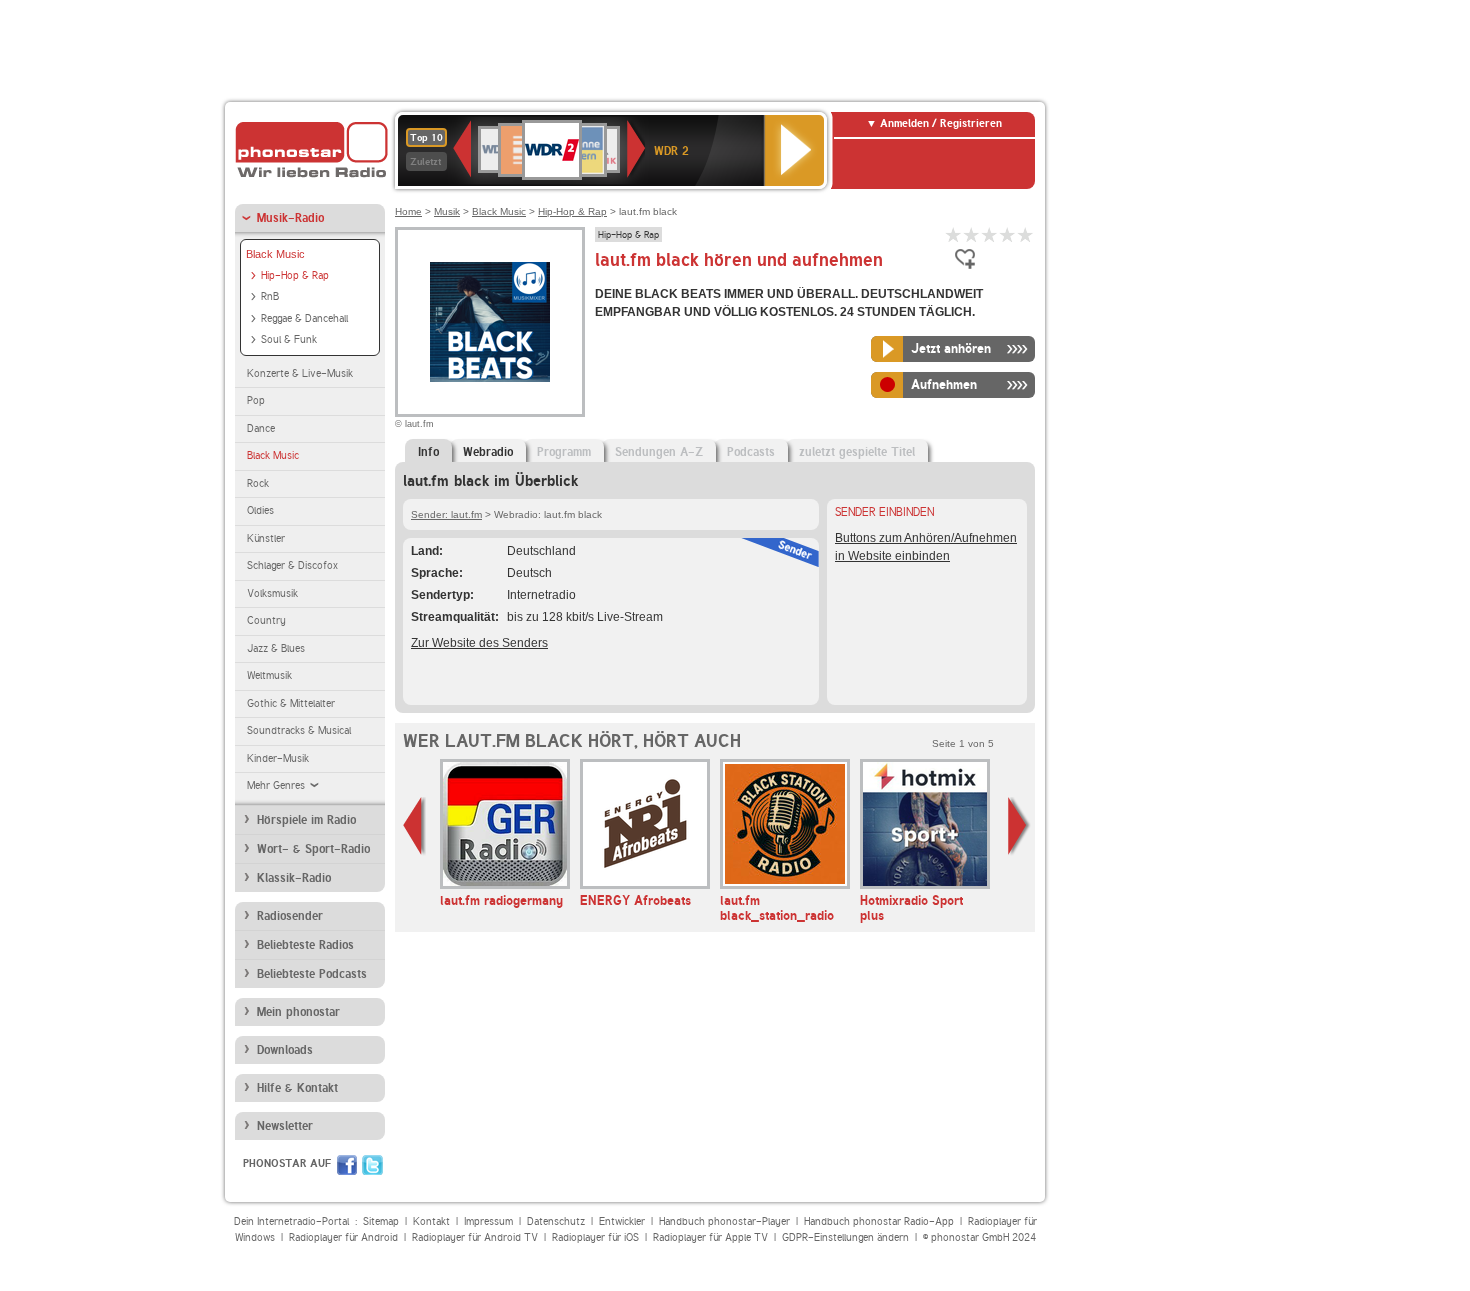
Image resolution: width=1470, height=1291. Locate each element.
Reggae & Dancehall (304, 318)
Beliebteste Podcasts (312, 974)
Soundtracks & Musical (299, 730)
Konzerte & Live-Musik (300, 373)
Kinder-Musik (278, 758)
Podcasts (751, 452)
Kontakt (431, 1221)
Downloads (285, 1050)
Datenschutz (556, 1221)
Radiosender (290, 916)
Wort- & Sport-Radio (313, 849)
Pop (256, 400)
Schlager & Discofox (292, 565)
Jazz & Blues (276, 648)
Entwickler (622, 1221)
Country (266, 620)
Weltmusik (269, 675)
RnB (270, 296)
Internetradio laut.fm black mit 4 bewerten (1008, 234)
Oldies (260, 510)
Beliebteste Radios (305, 945)
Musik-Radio (290, 218)
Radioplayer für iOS (595, 1237)
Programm (564, 452)
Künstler (266, 538)
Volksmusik (272, 593)
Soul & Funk (289, 339)
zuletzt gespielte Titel (857, 452)
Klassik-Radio (294, 878)
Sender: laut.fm (446, 514)
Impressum (488, 1221)
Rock (258, 483)
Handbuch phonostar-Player (724, 1221)
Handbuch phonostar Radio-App (879, 1221)
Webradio (488, 452)
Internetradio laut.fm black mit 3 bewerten (990, 234)
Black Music (275, 254)
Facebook (347, 1165)
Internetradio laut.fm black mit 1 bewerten (954, 234)
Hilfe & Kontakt (297, 1088)
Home (408, 211)
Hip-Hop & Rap (295, 275)
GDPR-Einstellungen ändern (845, 1237)
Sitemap (381, 1221)
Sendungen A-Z (659, 452)
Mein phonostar (298, 1012)
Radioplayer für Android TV (475, 1237)
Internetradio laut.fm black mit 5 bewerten (1026, 234)
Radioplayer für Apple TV (710, 1237)
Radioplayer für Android (343, 1237)
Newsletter (285, 1126)
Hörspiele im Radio (306, 820)
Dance (261, 428)
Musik (447, 211)
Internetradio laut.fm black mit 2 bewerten (972, 234)
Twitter (372, 1165)
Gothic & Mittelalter (291, 703)
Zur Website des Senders (479, 643)
